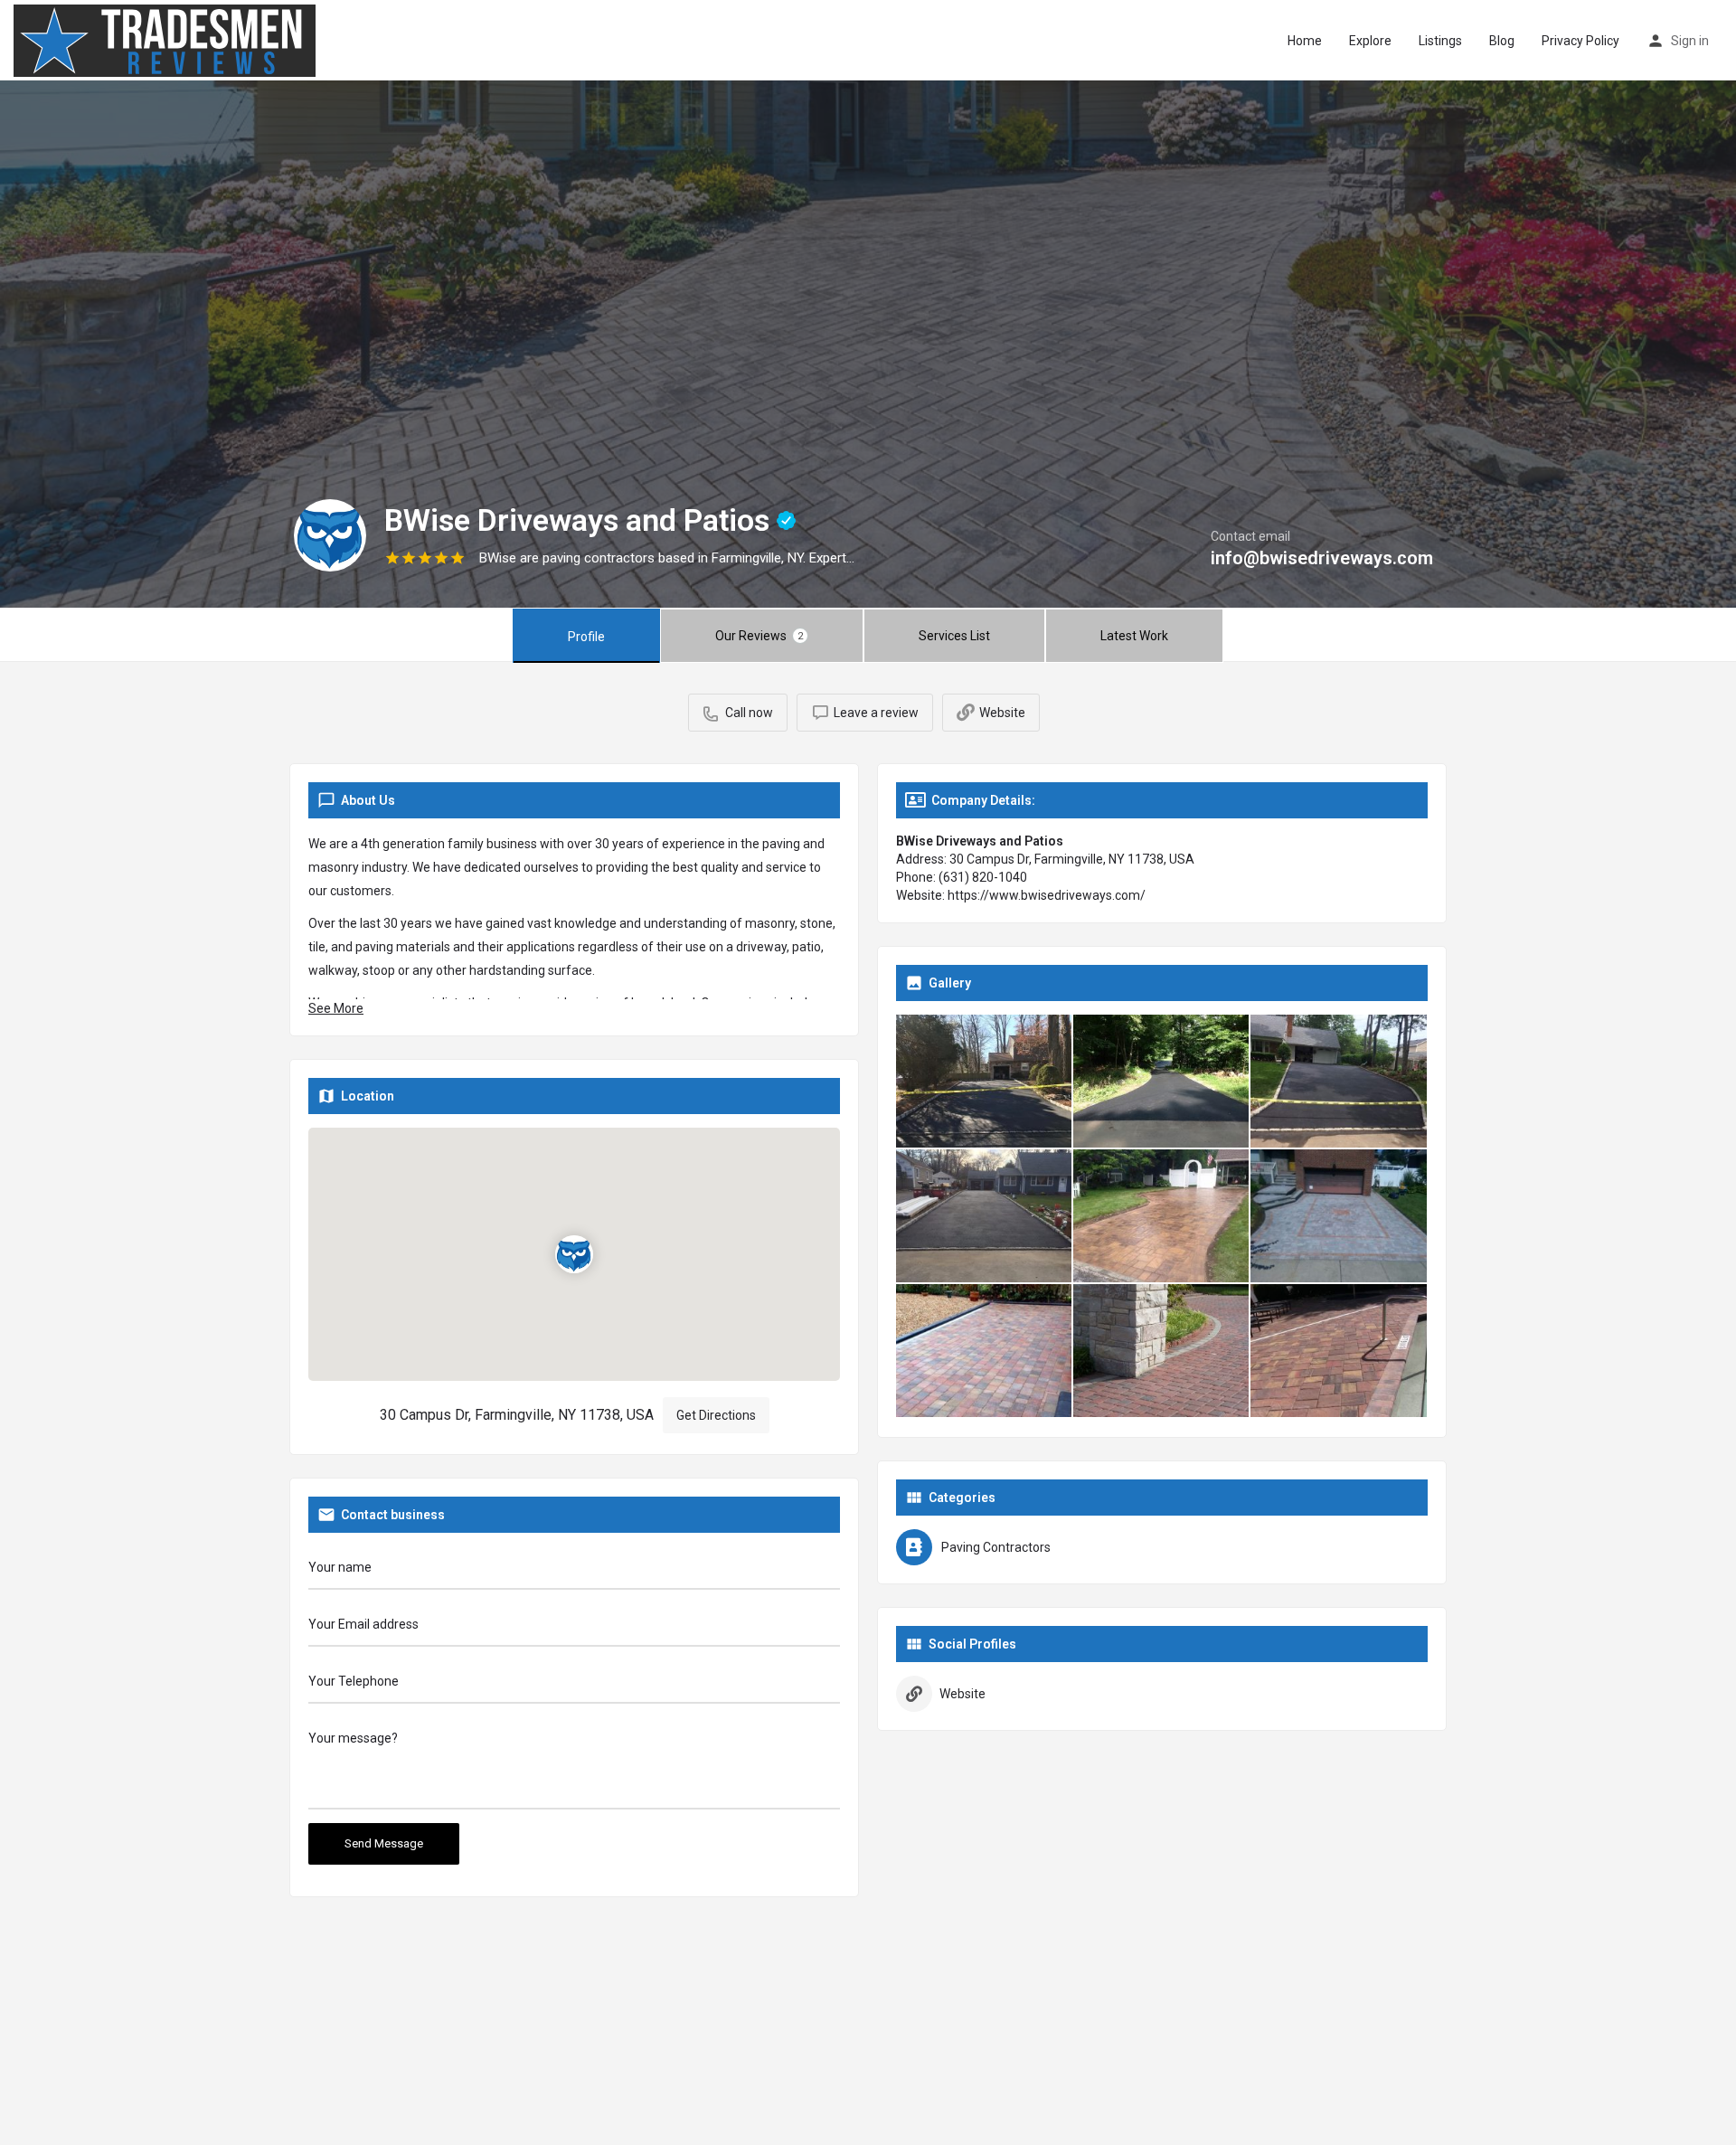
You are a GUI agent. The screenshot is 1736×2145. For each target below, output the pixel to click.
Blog (1502, 41)
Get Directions (716, 1415)
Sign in (1690, 41)
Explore (1370, 41)
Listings (1440, 41)
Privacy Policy (1580, 41)
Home (1305, 41)
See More (336, 1008)
